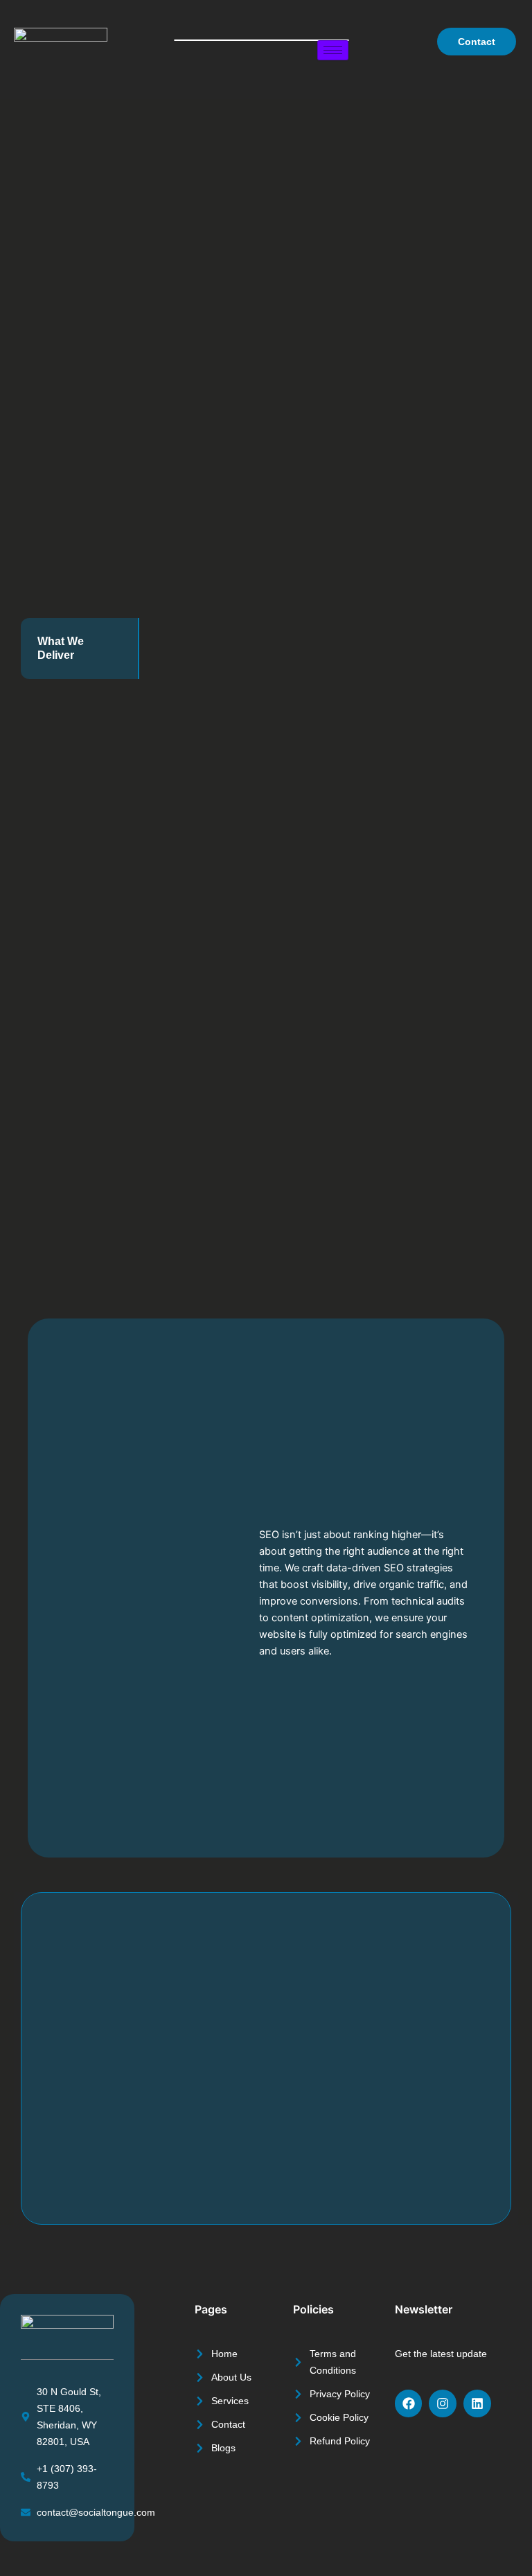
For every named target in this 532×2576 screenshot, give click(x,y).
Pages (211, 2309)
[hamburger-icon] (333, 50)
